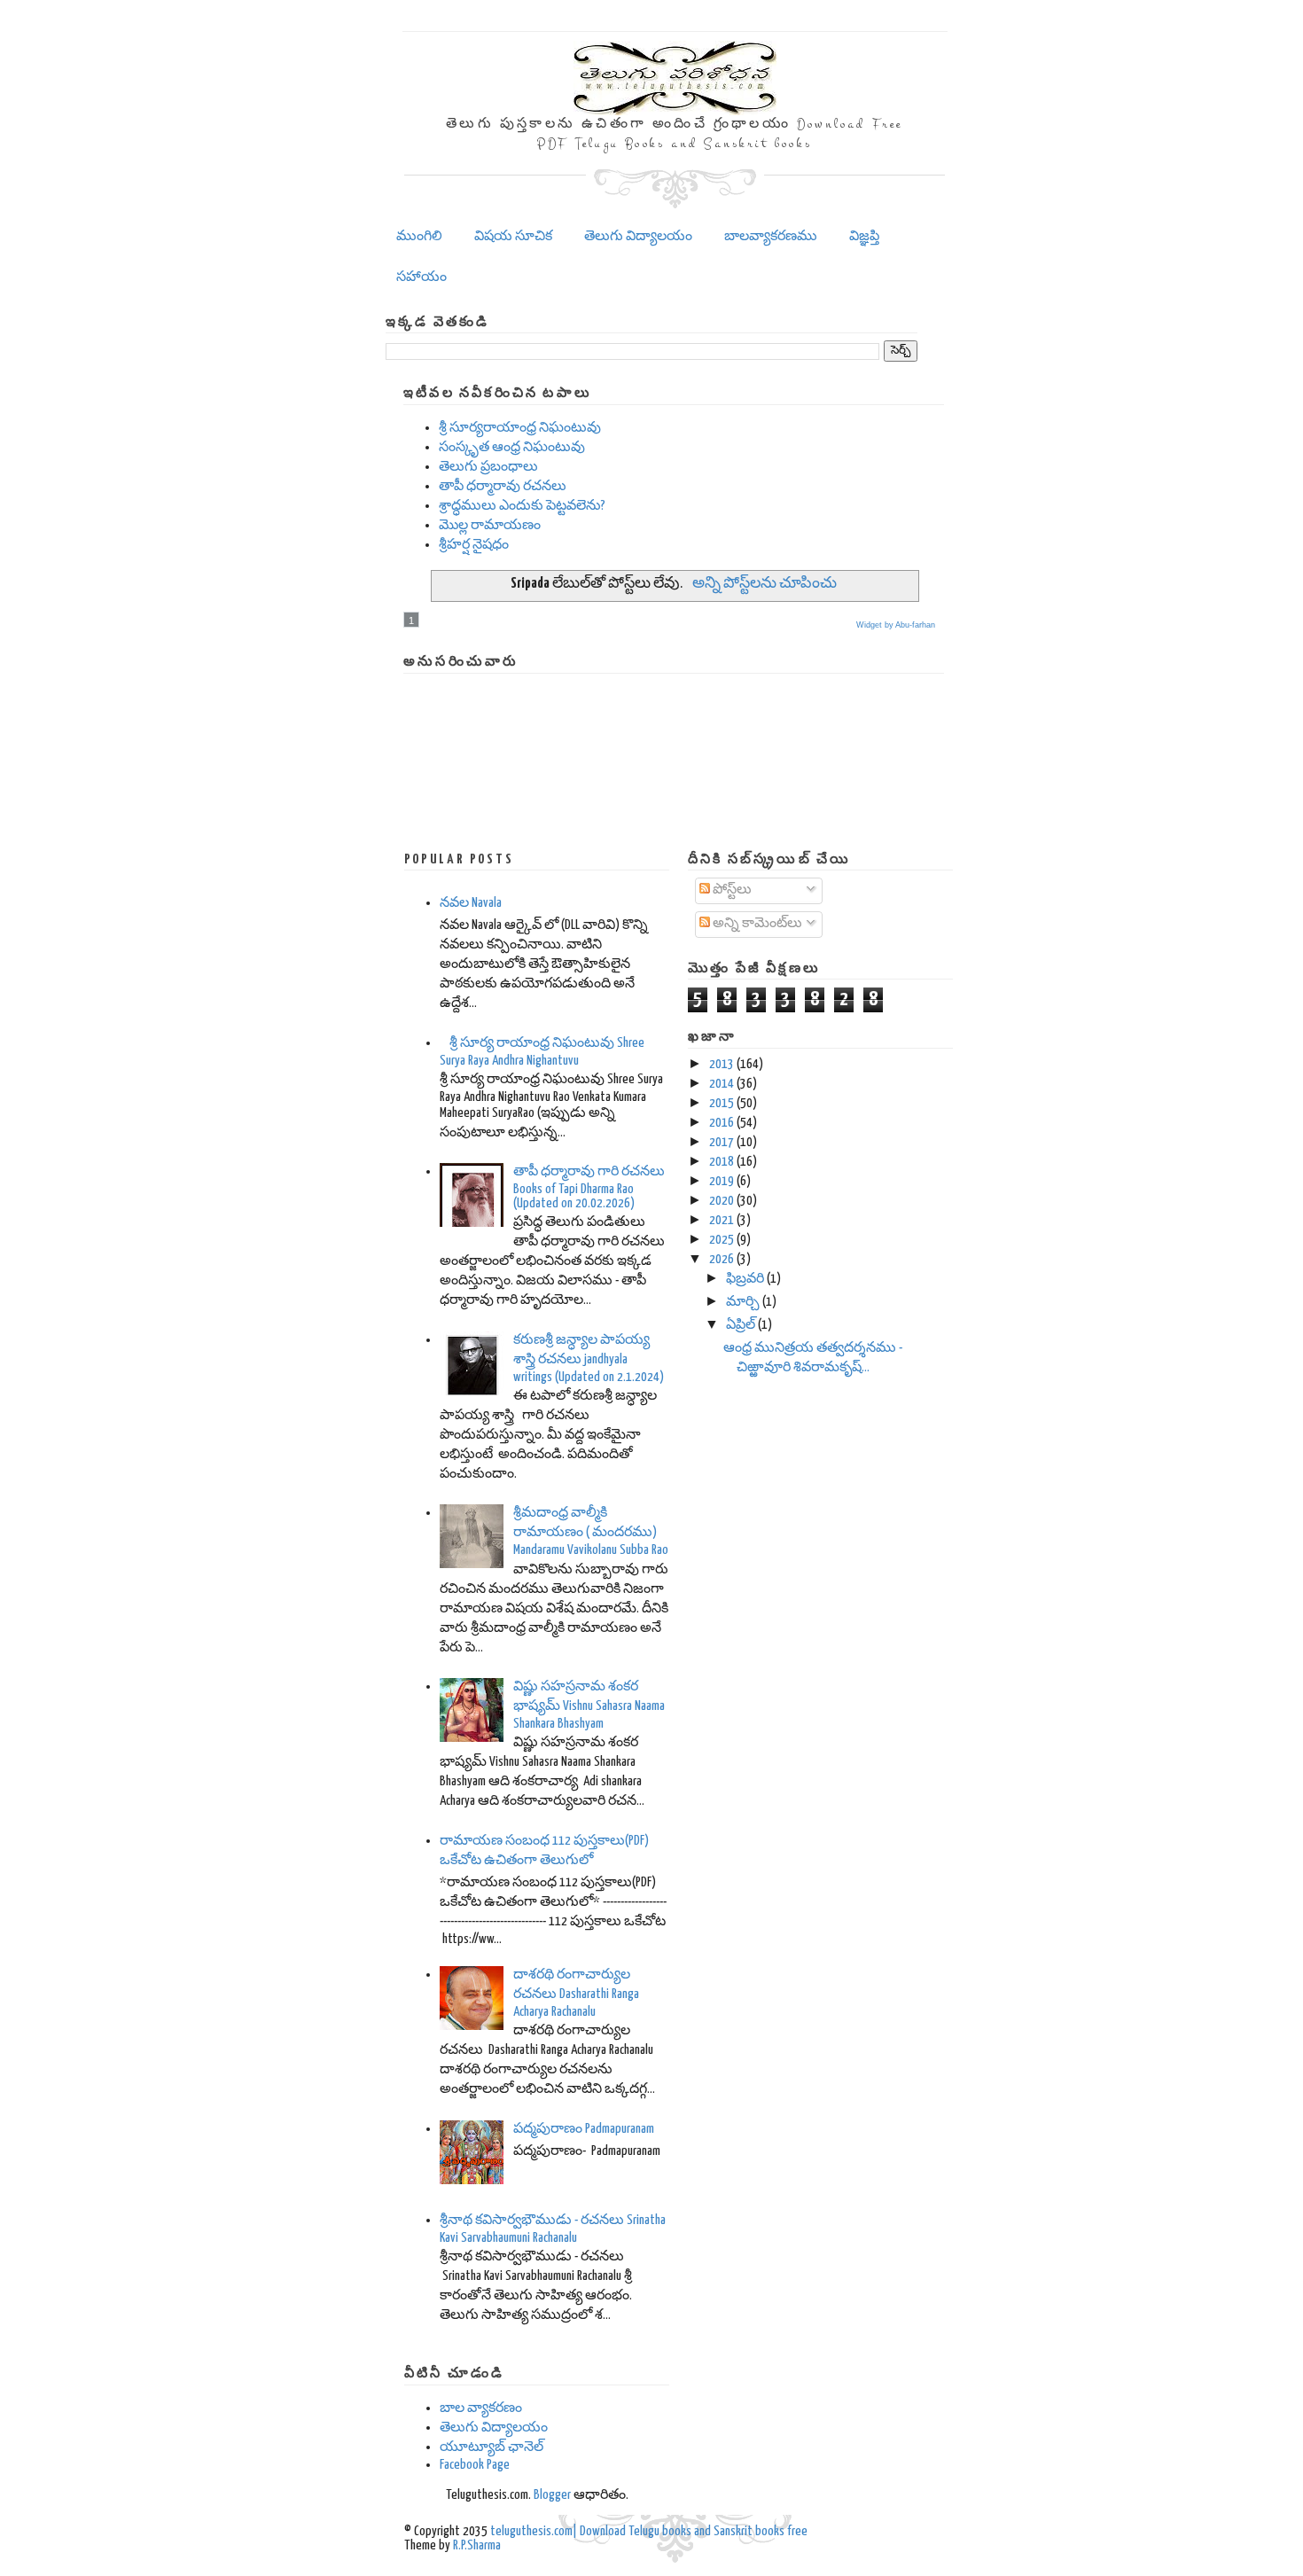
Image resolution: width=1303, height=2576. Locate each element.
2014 (722, 1084)
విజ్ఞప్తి (864, 236)
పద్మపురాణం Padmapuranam (584, 2129)
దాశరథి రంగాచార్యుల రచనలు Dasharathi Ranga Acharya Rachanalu (576, 1993)
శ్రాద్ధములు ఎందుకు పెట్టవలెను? (522, 506)
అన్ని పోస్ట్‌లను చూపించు (764, 584)
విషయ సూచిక (513, 236)
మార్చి (743, 1302)
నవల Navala (471, 903)
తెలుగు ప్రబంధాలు (488, 467)
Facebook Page (475, 2465)
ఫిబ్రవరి (745, 1279)
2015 (722, 1103)
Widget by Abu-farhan (896, 625)
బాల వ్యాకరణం (481, 2408)
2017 (722, 1142)
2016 (722, 1123)
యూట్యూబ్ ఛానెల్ (492, 2447)
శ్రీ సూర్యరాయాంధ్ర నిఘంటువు (520, 428)
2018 (722, 1162)
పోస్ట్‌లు (731, 890)
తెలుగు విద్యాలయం (638, 236)
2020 (722, 1201)
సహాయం (421, 277)
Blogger (552, 2495)
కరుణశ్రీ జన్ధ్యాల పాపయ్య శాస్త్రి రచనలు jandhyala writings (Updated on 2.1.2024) (589, 1358)
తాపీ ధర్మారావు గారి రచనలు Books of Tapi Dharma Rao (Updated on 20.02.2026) (589, 1187)
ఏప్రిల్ (741, 1325)
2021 (722, 1220)
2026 (722, 1259)
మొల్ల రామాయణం (490, 525)
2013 (722, 1064)
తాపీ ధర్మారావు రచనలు (503, 486)
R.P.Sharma (477, 2545)
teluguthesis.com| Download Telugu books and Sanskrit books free (649, 2531)
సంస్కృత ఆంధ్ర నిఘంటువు (512, 447)
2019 (722, 1181)
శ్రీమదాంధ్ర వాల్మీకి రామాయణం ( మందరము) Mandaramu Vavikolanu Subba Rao (591, 1531)
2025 (722, 1240)
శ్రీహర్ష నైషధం (474, 545)
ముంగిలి (419, 236)
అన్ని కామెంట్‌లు (756, 923)
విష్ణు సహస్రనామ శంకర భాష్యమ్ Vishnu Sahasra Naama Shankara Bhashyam (589, 1705)
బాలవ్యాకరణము (771, 236)
